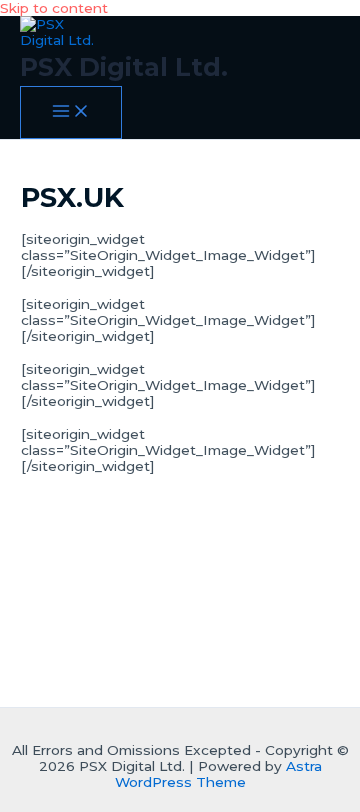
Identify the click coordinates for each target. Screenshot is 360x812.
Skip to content (54, 8)
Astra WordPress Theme (218, 774)
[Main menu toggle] (71, 112)
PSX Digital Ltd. (124, 66)
